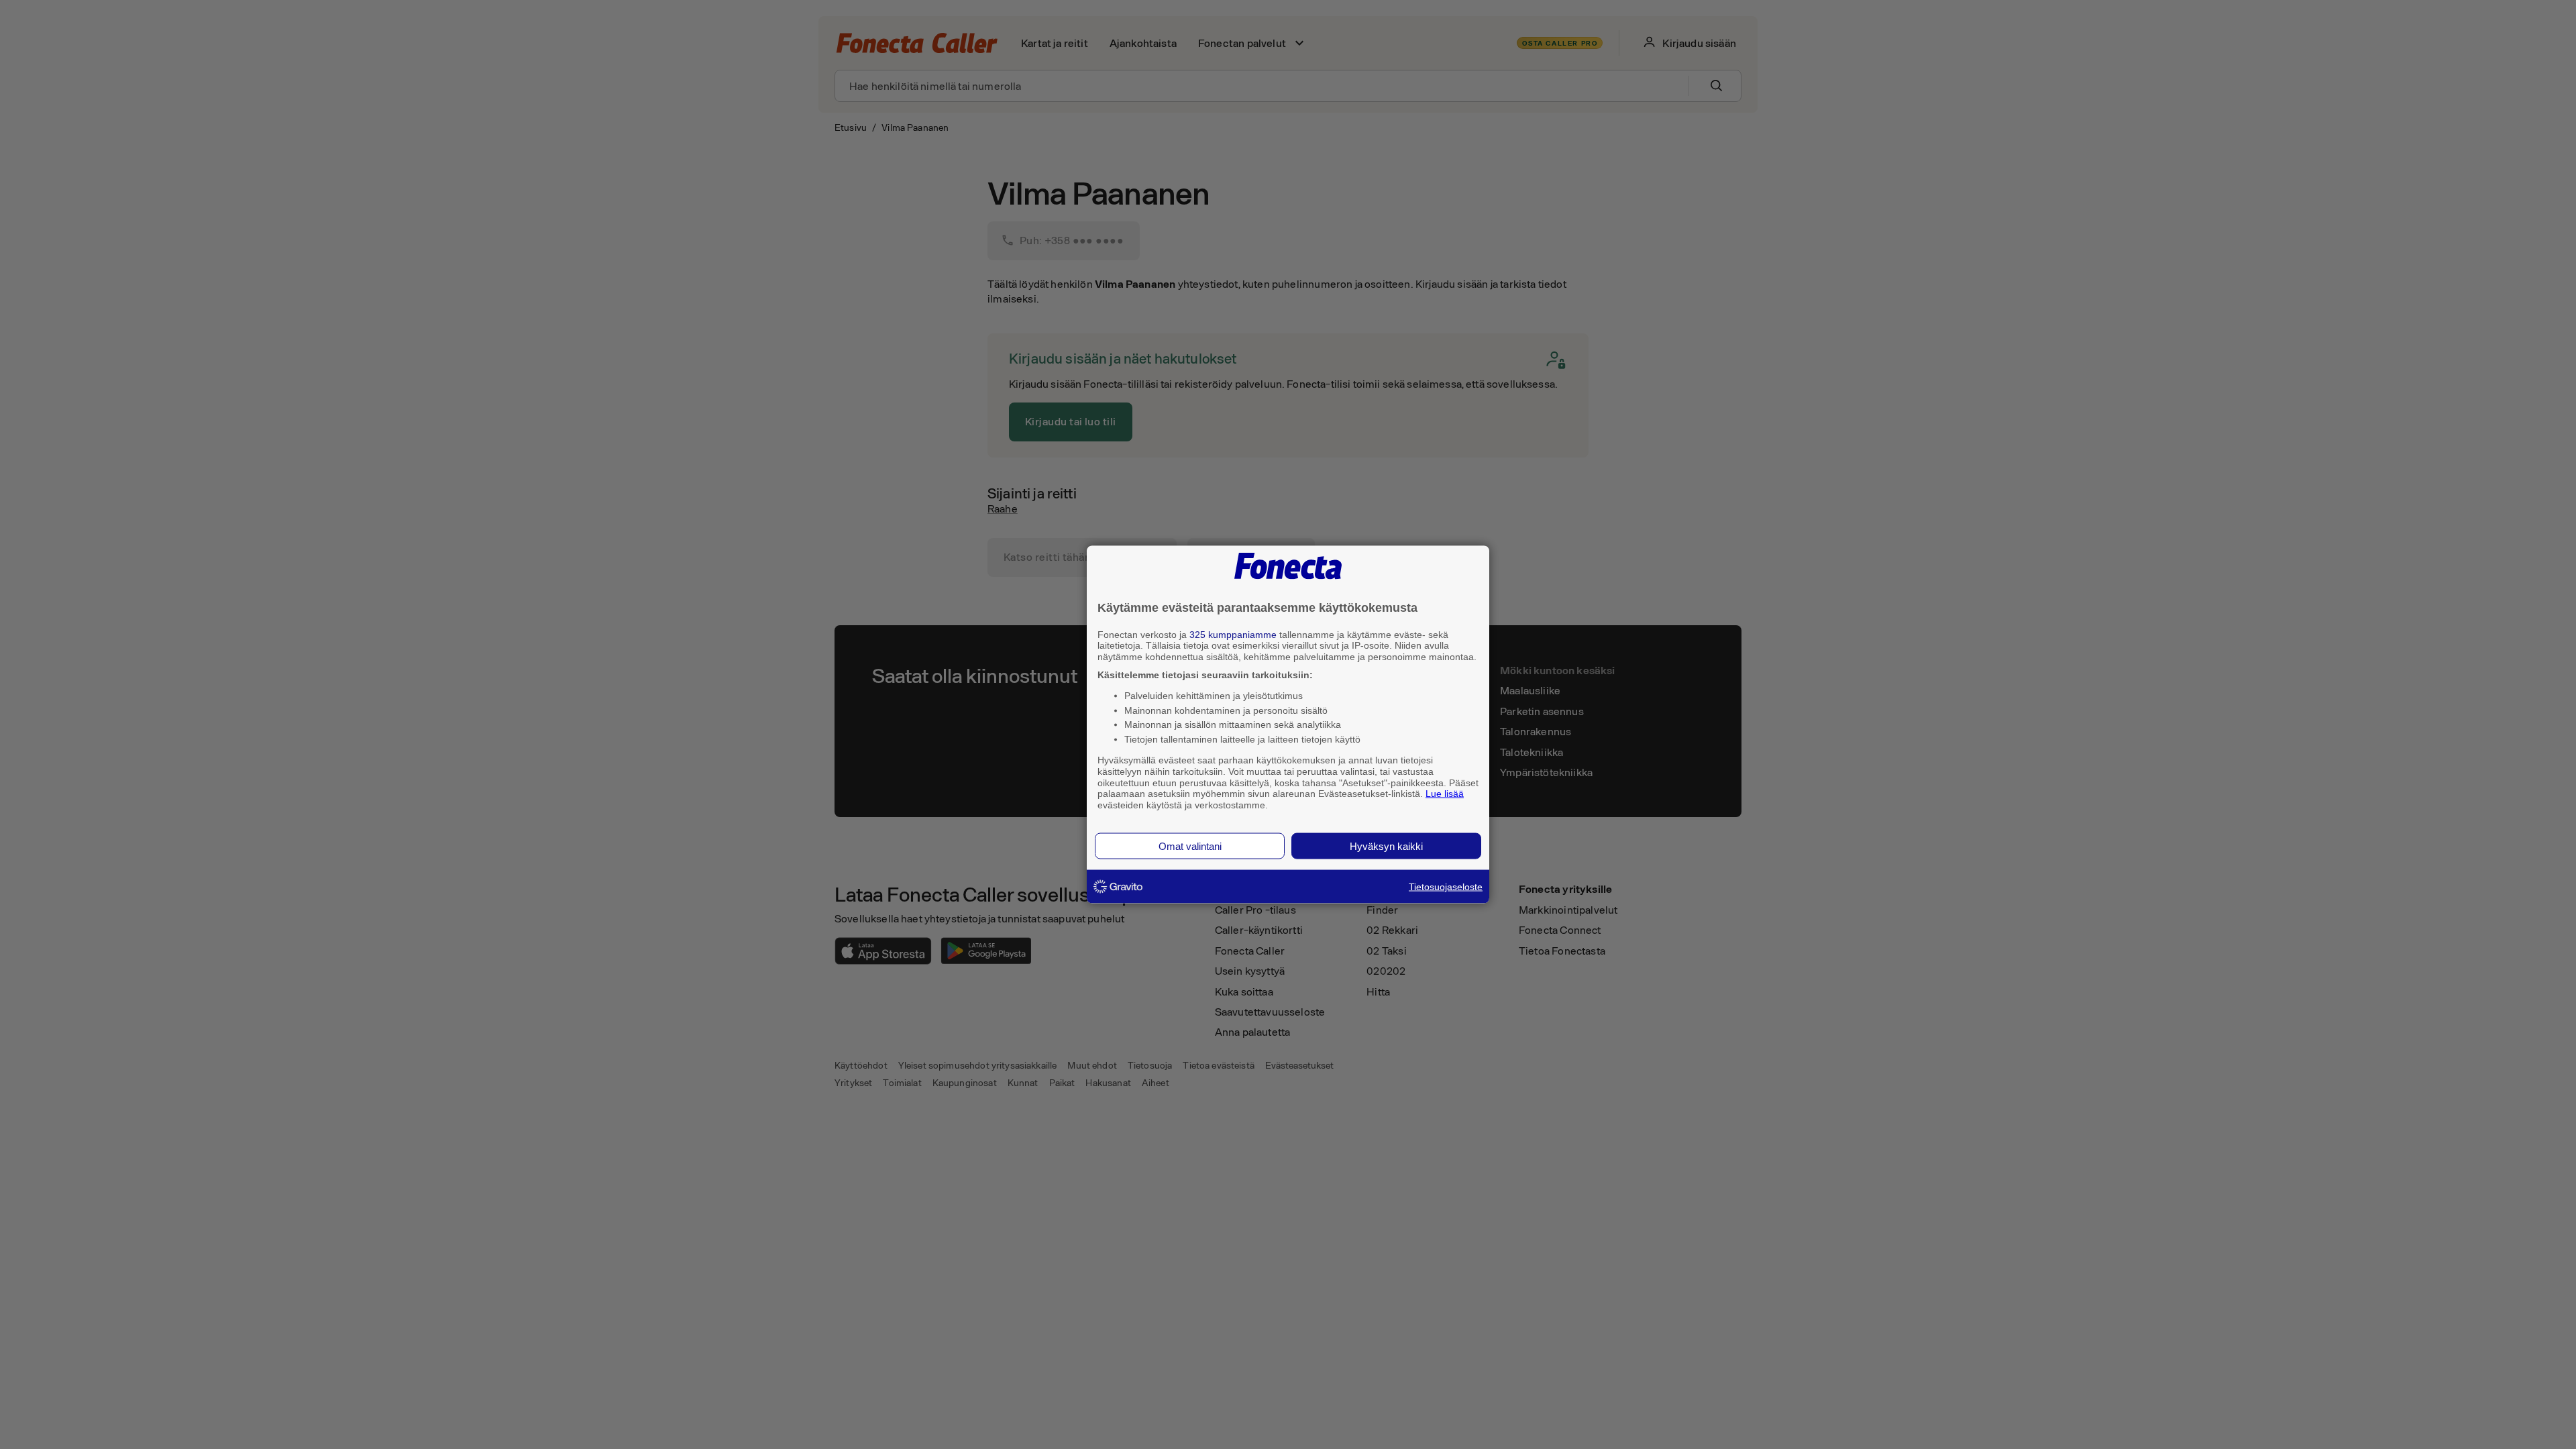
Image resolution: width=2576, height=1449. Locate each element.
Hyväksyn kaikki (1386, 846)
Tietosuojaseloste (1446, 886)
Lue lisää (1445, 794)
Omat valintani (1190, 846)
